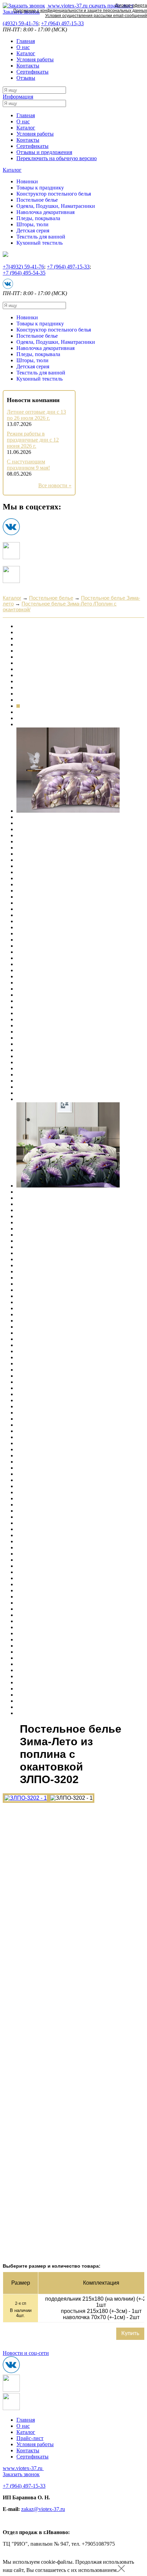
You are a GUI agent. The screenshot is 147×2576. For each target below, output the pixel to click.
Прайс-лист (30, 2438)
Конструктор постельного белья (54, 194)
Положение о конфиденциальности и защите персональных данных (80, 11)
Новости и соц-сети (26, 2353)
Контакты (28, 66)
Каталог (26, 53)
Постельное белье (37, 200)
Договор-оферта (131, 5)
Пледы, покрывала (38, 218)
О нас (23, 47)
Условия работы (35, 59)
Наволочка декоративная (45, 212)
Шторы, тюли (32, 224)
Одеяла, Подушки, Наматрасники (56, 206)
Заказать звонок (21, 2474)
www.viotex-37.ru (23, 2468)
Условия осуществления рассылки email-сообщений (96, 16)
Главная (26, 41)
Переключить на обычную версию (57, 158)
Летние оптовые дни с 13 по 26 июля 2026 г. (36, 415)
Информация (18, 97)
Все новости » (55, 485)
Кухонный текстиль (39, 243)
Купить (130, 2334)
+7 (62, 23)
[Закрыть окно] (121, 2570)
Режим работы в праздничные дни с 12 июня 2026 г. (33, 440)
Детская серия (33, 231)
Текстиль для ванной (41, 237)
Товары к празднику (40, 188)
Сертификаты (32, 72)
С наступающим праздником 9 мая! (28, 465)
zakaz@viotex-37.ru (43, 2509)
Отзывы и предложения (44, 152)
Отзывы (26, 78)
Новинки (27, 181)
